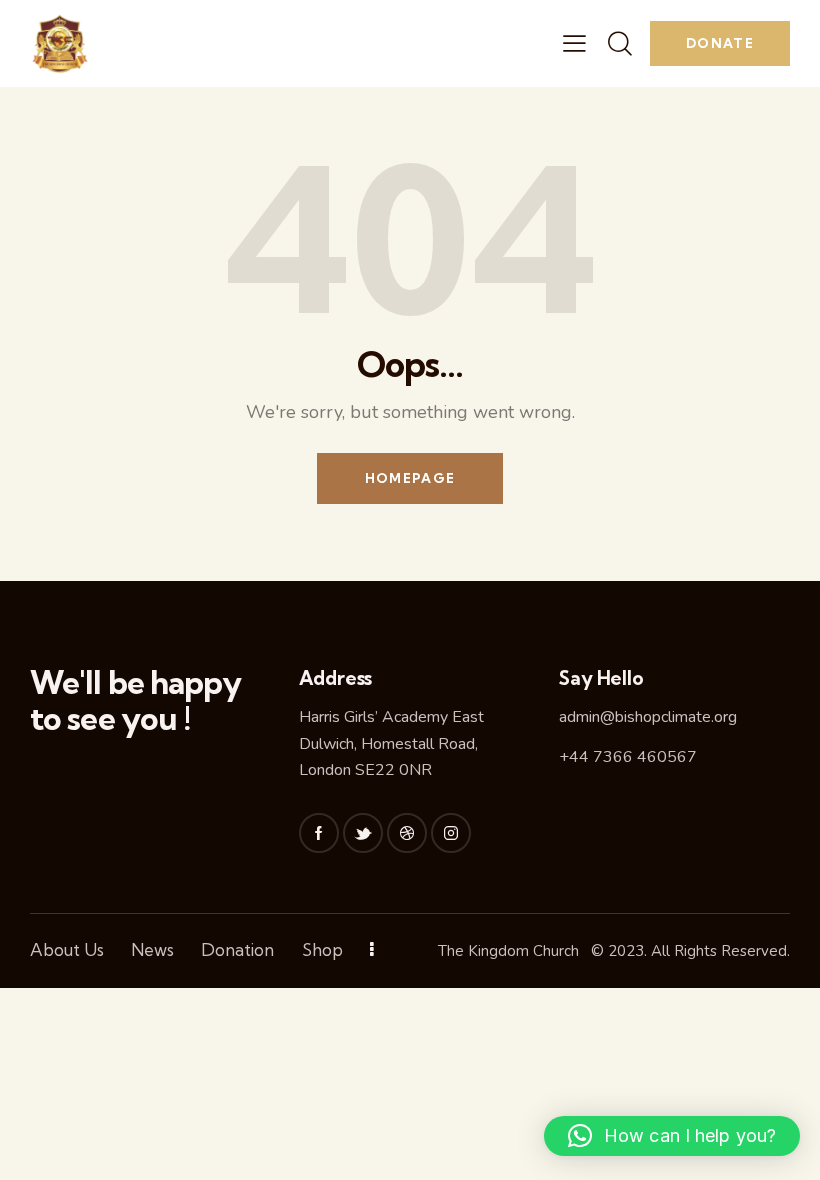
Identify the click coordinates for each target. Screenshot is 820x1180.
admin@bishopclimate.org (648, 717)
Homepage (410, 478)
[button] (672, 1136)
